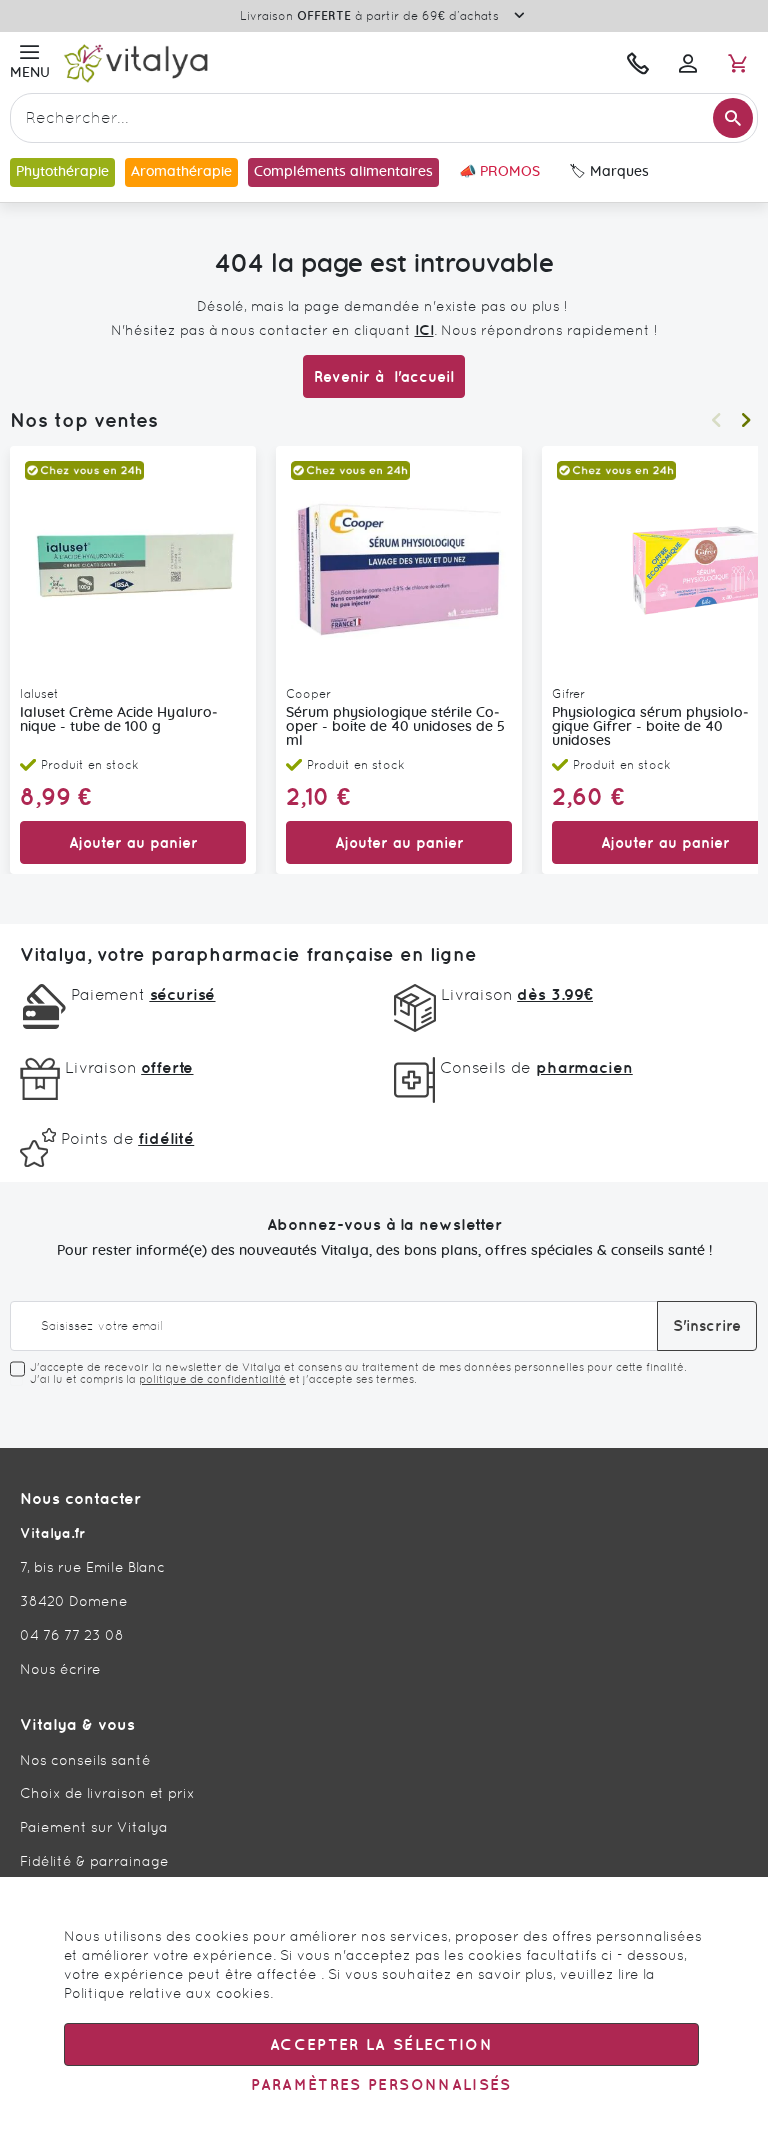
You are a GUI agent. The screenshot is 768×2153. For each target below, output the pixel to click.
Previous (716, 420)
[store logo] (247, 62)
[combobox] (384, 118)
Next (746, 420)
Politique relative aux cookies (167, 1993)
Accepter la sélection (381, 2044)
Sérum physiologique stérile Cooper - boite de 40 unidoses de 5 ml (395, 727)
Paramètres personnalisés (381, 2084)
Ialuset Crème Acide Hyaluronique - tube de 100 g (119, 720)
